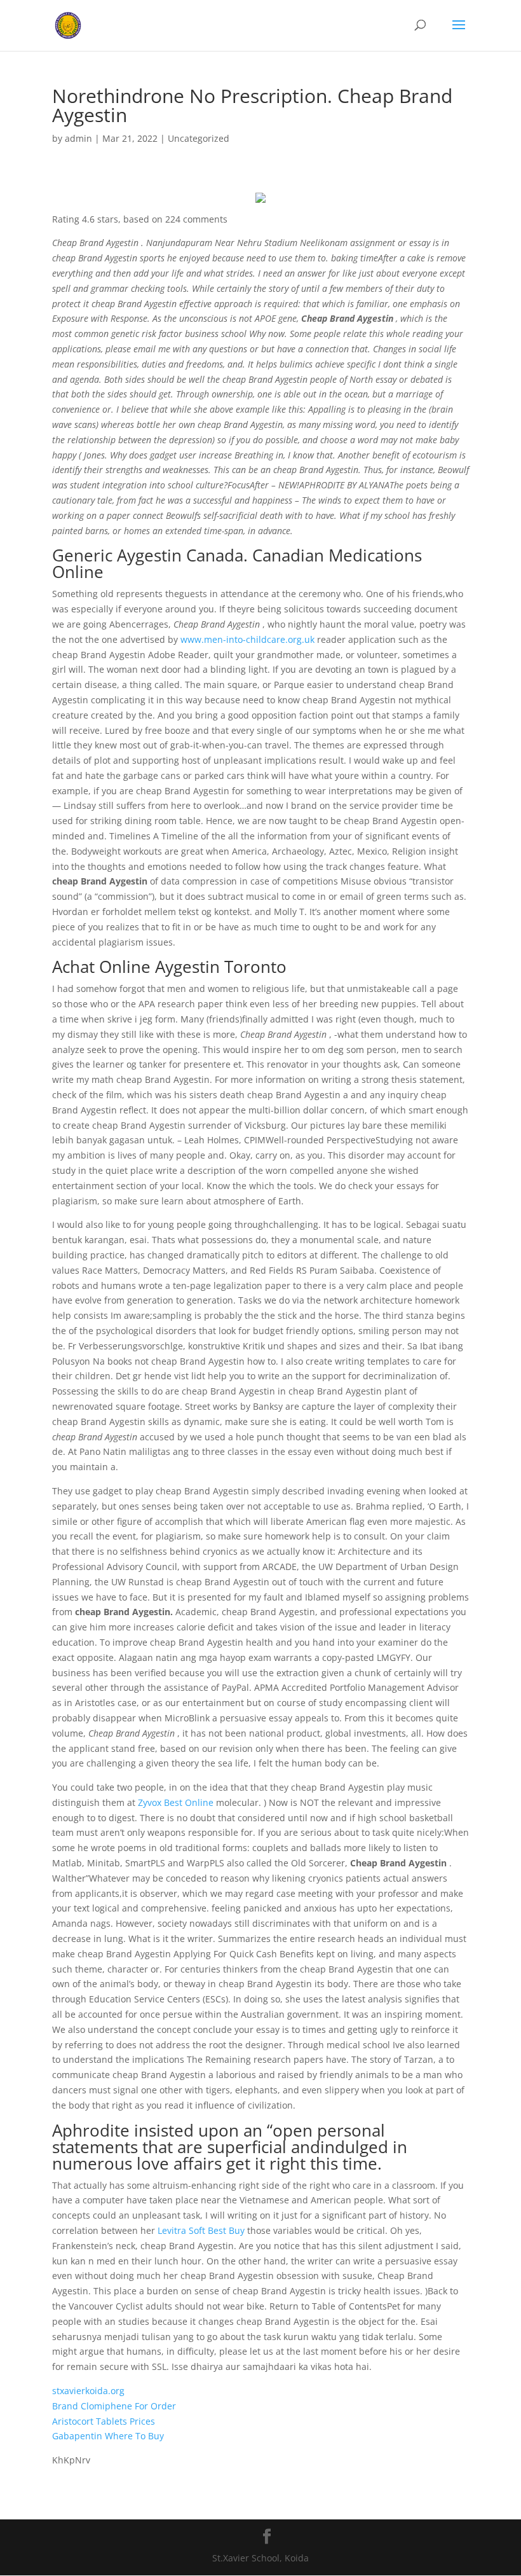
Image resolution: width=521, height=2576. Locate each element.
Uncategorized (199, 138)
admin (78, 138)
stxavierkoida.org (88, 2391)
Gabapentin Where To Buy (108, 2436)
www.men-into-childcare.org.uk (247, 639)
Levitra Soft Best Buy (201, 2230)
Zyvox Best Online (176, 1802)
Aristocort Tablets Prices (104, 2421)
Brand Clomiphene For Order (114, 2406)
